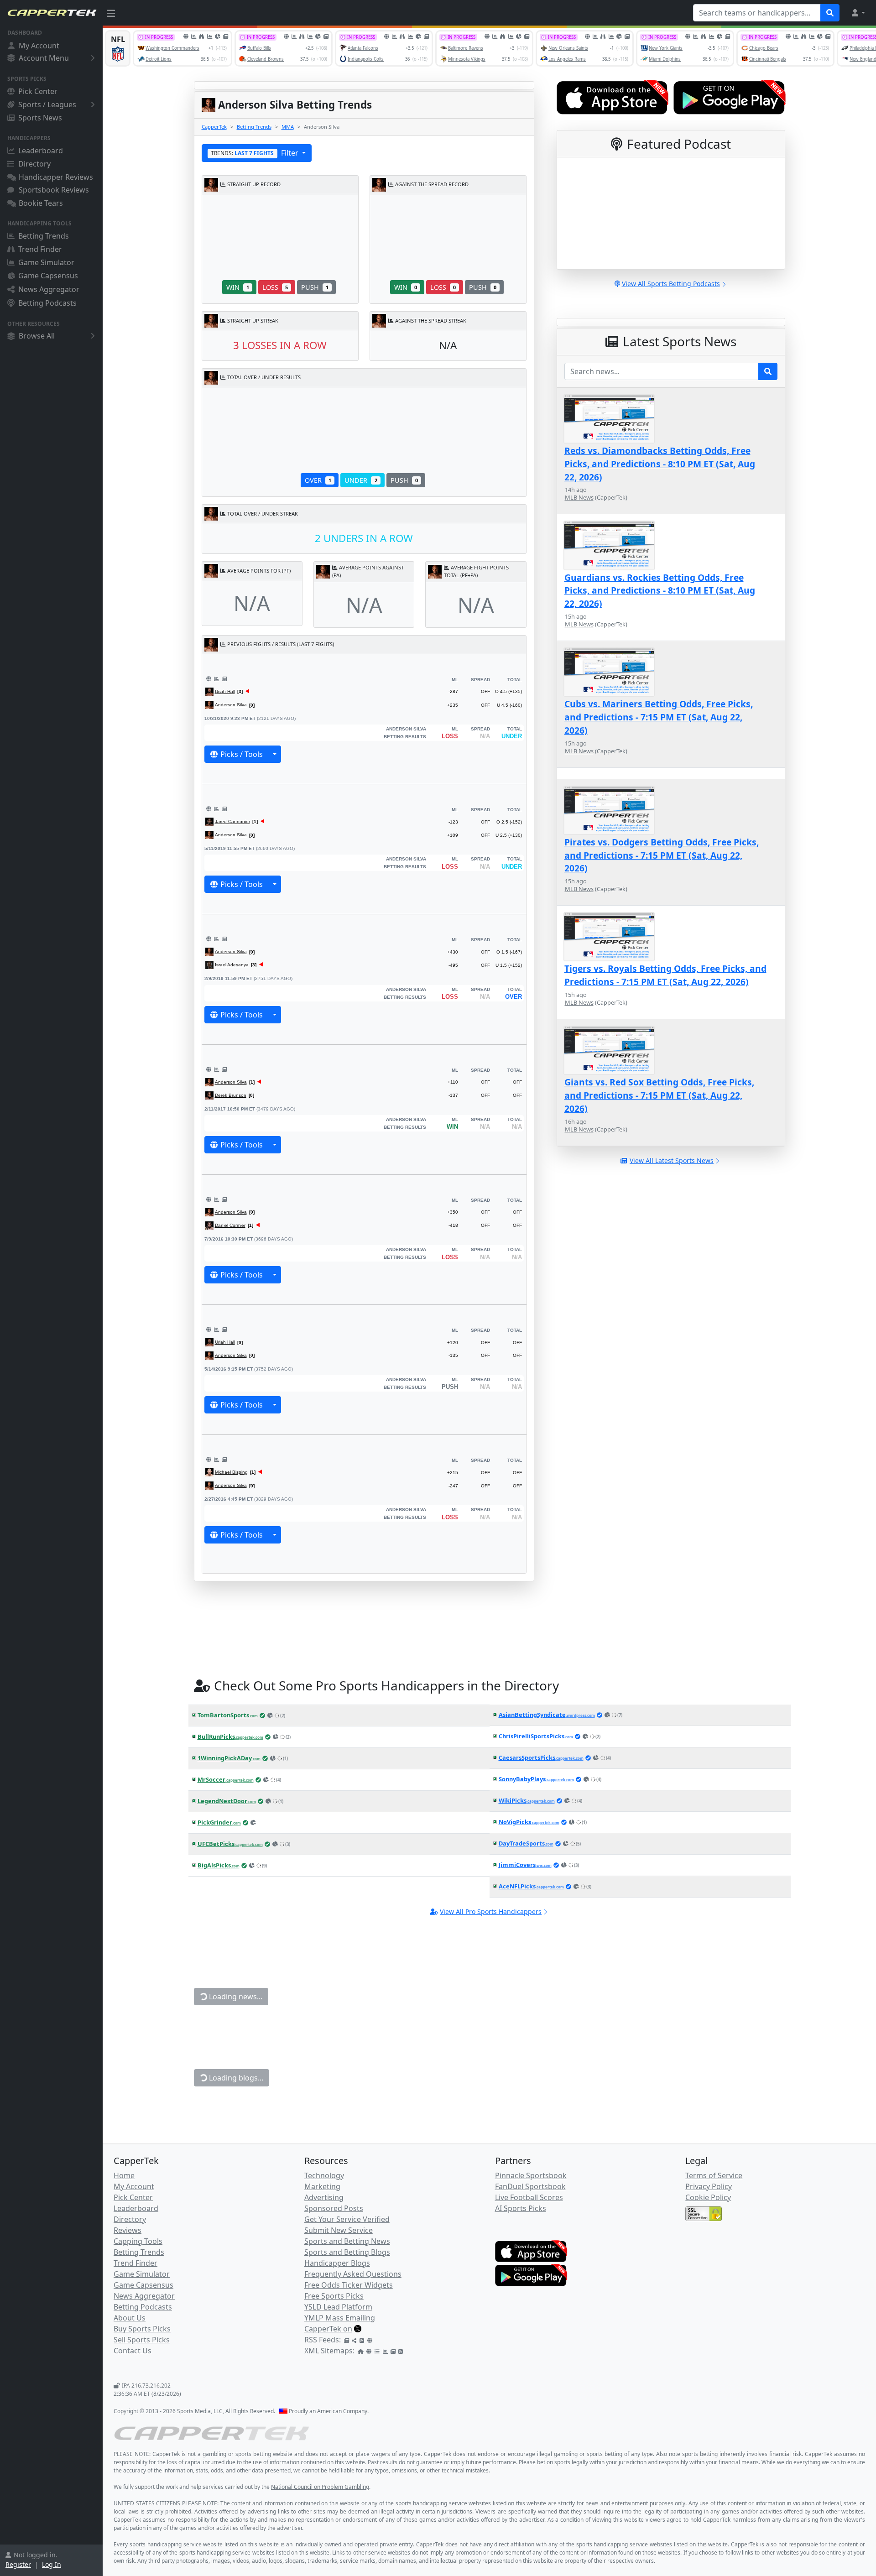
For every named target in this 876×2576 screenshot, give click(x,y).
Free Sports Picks (334, 2296)
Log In (52, 2564)
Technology (324, 2175)
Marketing (322, 2186)
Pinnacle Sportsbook (531, 2175)
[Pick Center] (209, 679)
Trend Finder (40, 249)
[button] (858, 13)
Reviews (128, 2230)
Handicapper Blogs (337, 2263)
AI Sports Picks (521, 2208)
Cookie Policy (708, 2197)
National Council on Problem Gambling (320, 2487)
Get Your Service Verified (347, 2219)
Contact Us (133, 2351)
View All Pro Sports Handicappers (491, 1911)
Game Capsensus (48, 276)
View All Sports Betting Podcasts (671, 284)
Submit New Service (339, 2230)
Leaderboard (41, 151)
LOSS (275, 287)
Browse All (37, 336)
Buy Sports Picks (142, 2329)
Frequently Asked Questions (353, 2274)
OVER (318, 480)
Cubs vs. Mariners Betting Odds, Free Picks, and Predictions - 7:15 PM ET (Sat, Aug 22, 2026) (659, 717)
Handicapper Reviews (56, 177)
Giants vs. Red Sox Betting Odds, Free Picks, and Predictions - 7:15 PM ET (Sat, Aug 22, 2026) (659, 1095)
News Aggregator (49, 289)
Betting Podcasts (47, 303)
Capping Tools (138, 2241)
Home (124, 2175)
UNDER (361, 480)
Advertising (324, 2197)
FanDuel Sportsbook (530, 2186)
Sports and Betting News (347, 2241)
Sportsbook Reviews (54, 190)
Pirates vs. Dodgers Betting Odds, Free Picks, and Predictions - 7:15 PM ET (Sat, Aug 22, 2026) (662, 855)
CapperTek (214, 127)
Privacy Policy (709, 2186)
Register (18, 2564)
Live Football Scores (529, 2197)
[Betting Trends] (216, 679)
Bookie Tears (41, 203)
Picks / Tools (242, 754)
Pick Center (38, 91)
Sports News (40, 118)
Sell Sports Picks (142, 2340)
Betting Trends (44, 236)
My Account (39, 46)
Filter (255, 153)
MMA (288, 127)
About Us (130, 2318)
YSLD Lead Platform (338, 2307)
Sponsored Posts (334, 2208)
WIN (238, 287)
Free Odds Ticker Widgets (349, 2285)
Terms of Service (714, 2175)
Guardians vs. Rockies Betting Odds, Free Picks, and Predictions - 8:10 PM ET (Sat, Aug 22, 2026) (660, 591)
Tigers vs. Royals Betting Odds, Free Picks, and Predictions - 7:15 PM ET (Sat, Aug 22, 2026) (665, 975)
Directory (34, 164)
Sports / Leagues (47, 104)
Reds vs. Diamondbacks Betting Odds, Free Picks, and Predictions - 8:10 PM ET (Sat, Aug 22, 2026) (660, 464)
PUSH (315, 287)
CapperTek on (328, 2329)
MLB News (579, 497)
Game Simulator (46, 262)
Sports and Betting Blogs (347, 2252)
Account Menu (44, 58)
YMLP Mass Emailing (340, 2318)
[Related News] (224, 679)
